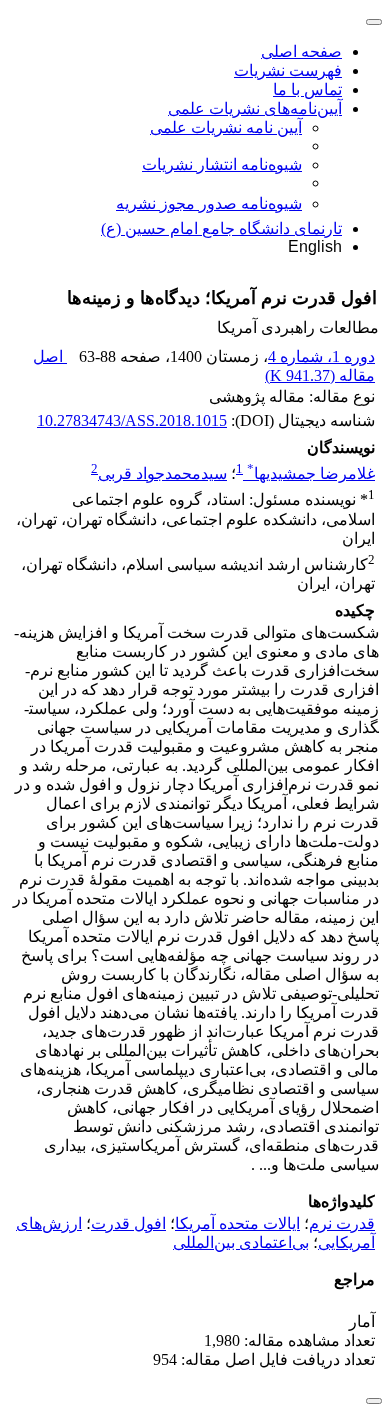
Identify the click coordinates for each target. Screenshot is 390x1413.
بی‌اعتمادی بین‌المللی (241, 1242)
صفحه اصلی (301, 51)
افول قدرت (128, 1223)
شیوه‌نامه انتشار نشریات (222, 164)
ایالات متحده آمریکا (237, 1223)
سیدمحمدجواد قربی (162, 473)
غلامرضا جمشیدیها (311, 473)
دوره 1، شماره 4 (321, 356)
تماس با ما (307, 89)
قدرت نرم (342, 1223)
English (315, 246)
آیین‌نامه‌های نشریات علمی (255, 108)
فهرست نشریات (288, 70)
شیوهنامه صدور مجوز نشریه (209, 203)
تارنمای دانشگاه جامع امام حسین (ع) (221, 228)
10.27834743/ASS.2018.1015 (132, 420)
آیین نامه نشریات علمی (226, 127)
